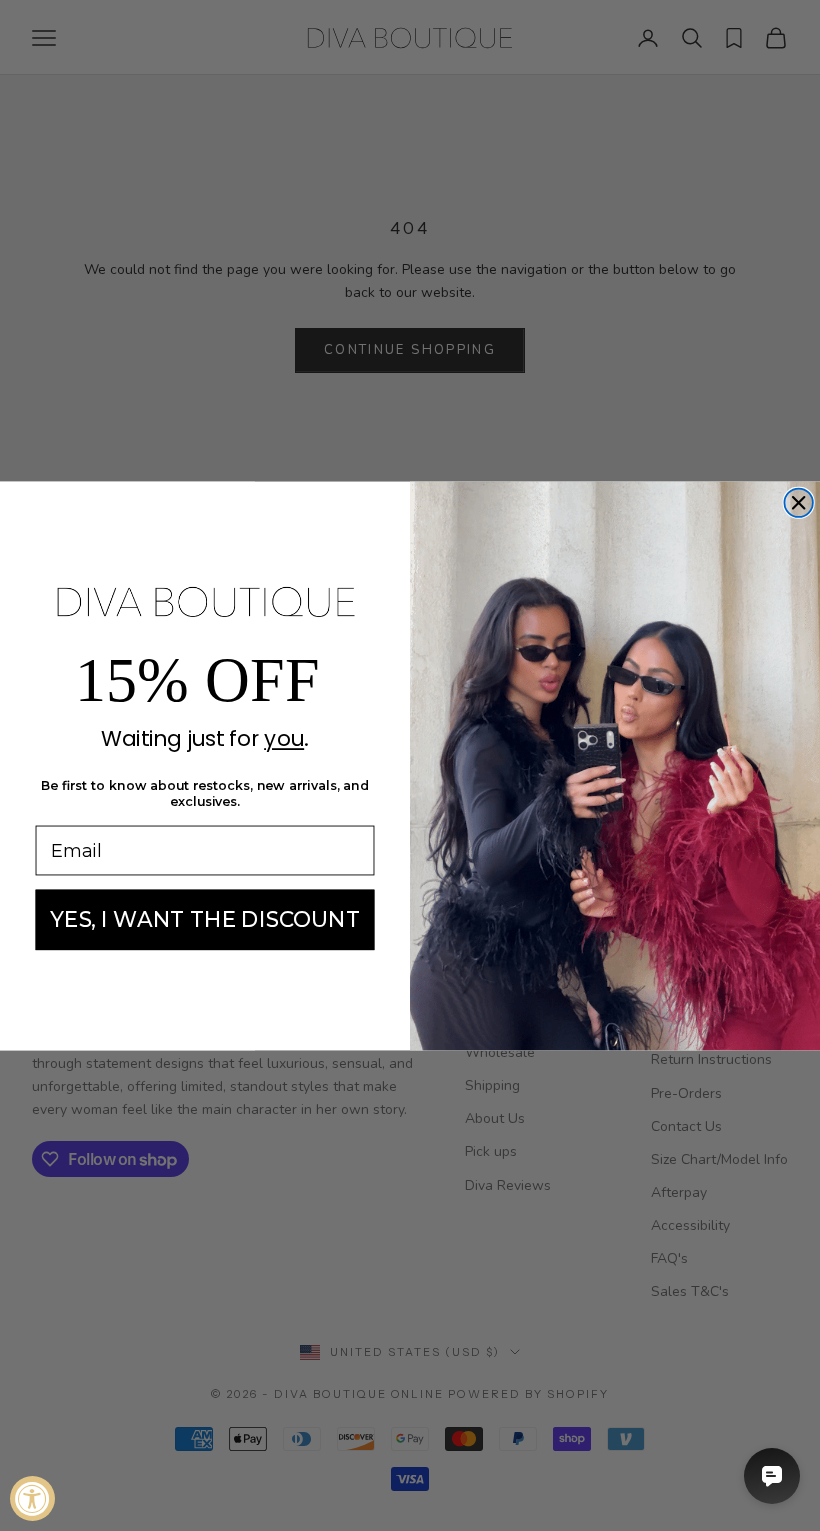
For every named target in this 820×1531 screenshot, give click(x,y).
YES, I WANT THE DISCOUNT (205, 919)
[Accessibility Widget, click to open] (32, 1498)
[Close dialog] (798, 502)
